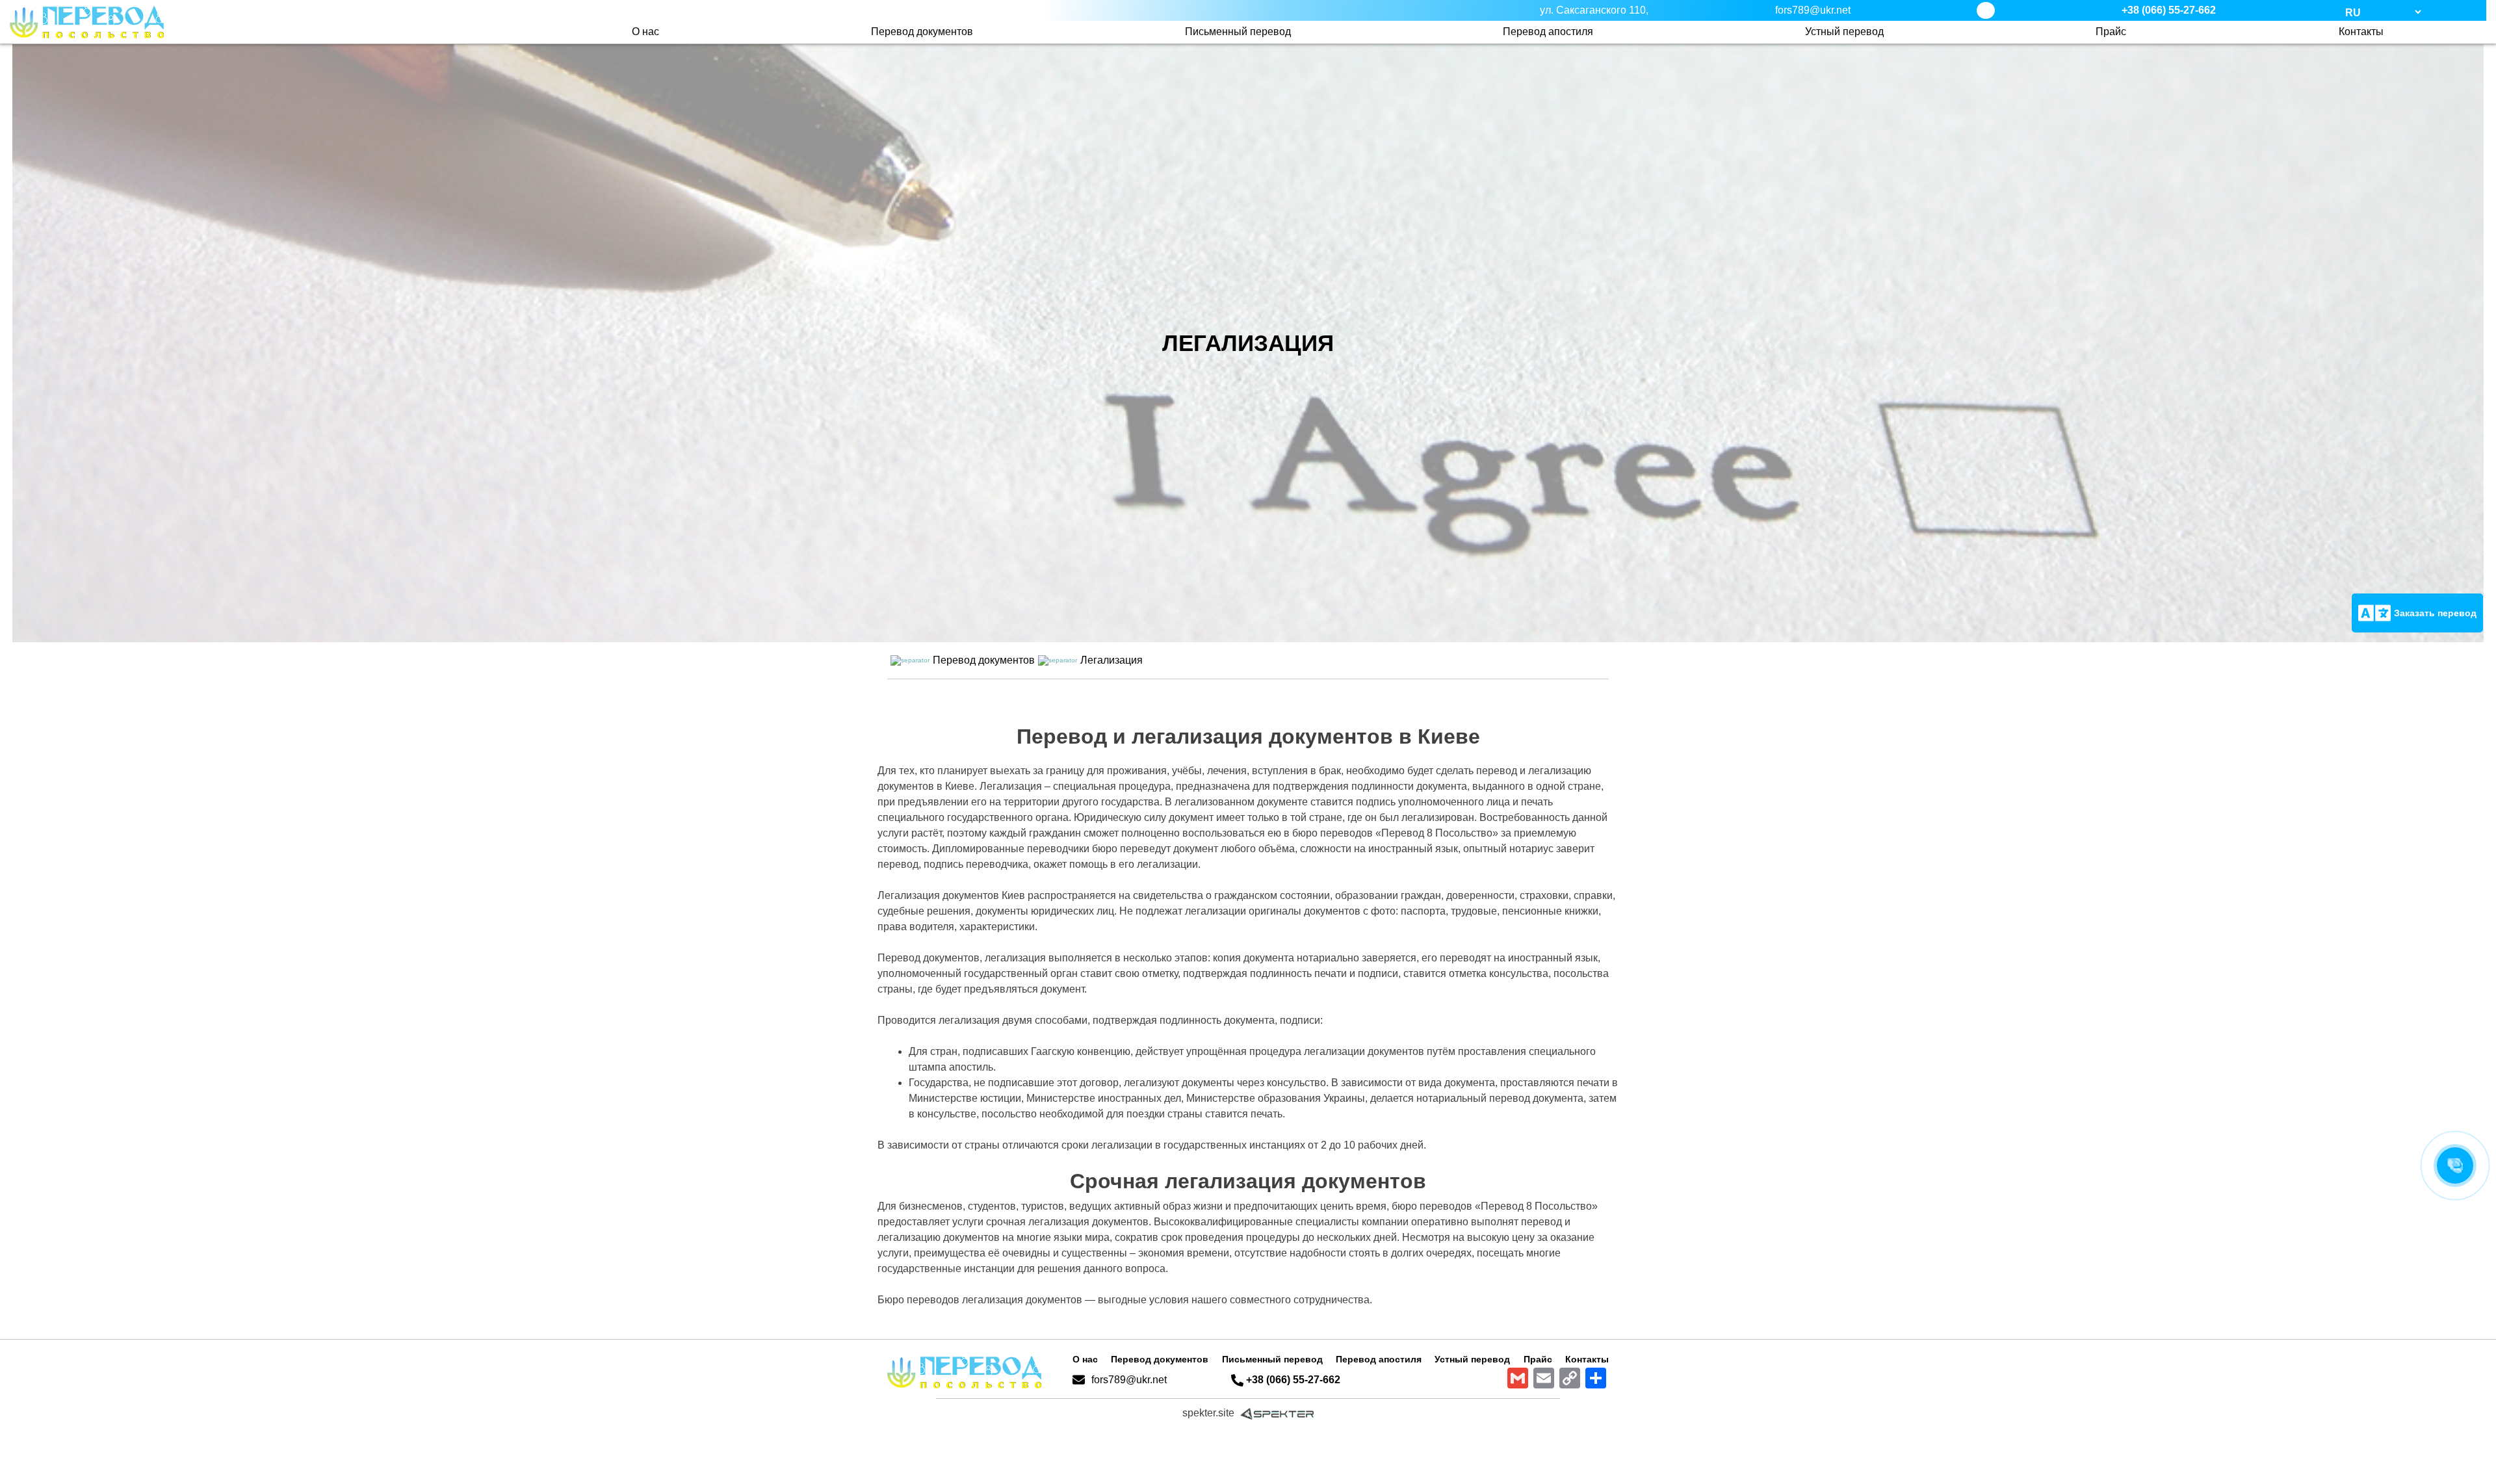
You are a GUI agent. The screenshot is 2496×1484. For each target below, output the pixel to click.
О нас (645, 32)
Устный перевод (1844, 32)
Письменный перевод (1238, 32)
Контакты (2361, 32)
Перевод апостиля (1548, 32)
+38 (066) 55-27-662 (2169, 10)
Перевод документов (922, 32)
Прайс (2111, 32)
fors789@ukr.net (1129, 1380)
